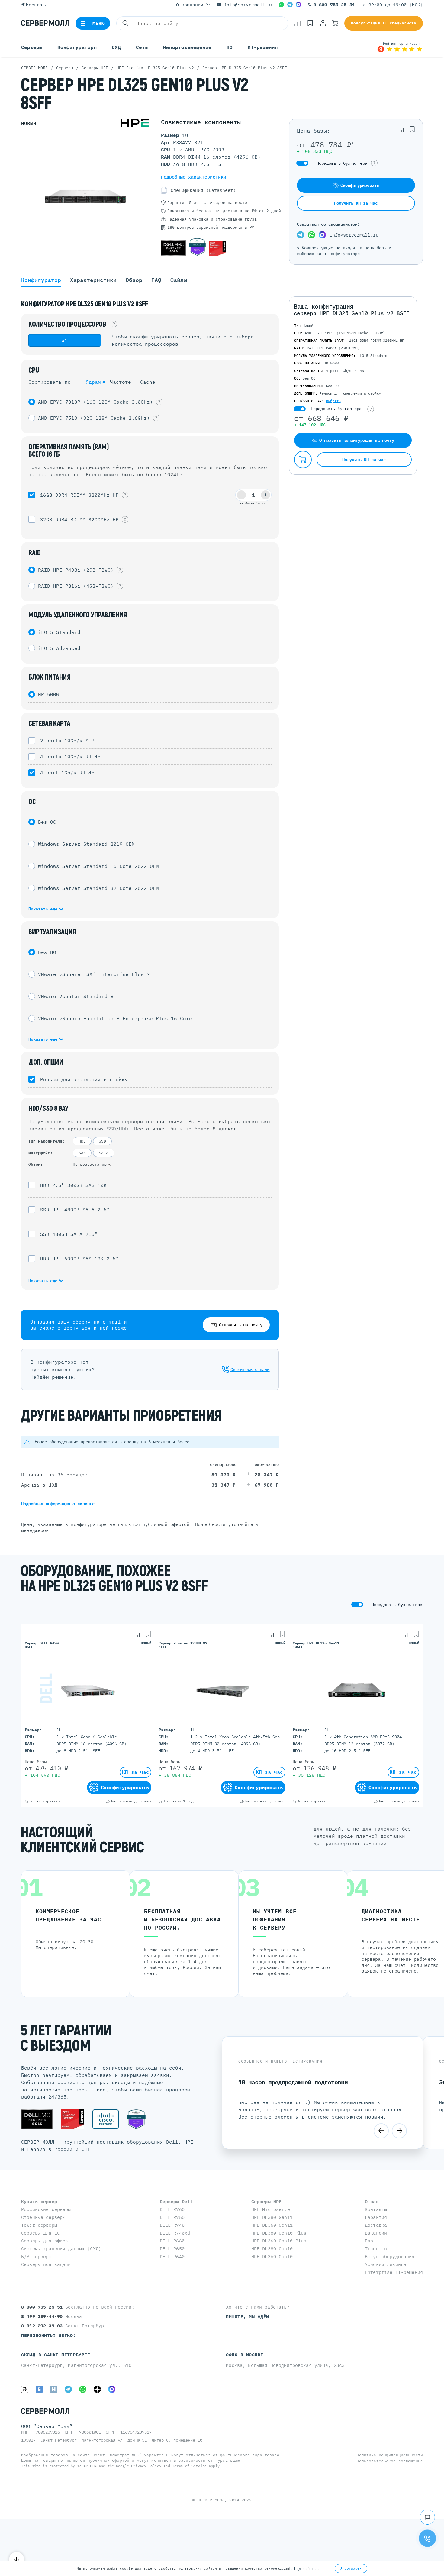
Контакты (376, 2209)
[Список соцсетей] (427, 2517)
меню (99, 23)
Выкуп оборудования (390, 2256)
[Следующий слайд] (399, 2131)
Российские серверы (46, 2209)
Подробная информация (58, 1504)
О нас (372, 2201)
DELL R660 (172, 2241)
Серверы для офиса (45, 2241)
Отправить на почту (241, 1325)
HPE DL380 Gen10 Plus (279, 2233)
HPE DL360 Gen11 (272, 2225)
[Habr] (54, 2389)
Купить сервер (39, 2201)
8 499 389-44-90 (43, 2316)
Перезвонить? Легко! (48, 2335)
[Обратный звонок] (427, 2538)
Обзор (134, 280)
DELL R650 (172, 2249)
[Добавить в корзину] (303, 460)
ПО (230, 47)
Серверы (32, 47)
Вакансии (376, 2233)
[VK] (39, 2389)
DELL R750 (172, 2217)
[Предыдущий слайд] (381, 2131)
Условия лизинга (386, 2264)
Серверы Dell (176, 2201)
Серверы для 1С (40, 2233)
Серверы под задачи (46, 2264)
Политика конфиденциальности (390, 2455)
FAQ (156, 280)
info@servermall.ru (249, 5)
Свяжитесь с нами (250, 1369)
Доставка (376, 2225)
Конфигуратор (41, 280)
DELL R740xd (175, 2233)
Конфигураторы (77, 47)
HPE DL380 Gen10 (272, 2249)
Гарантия (376, 2217)
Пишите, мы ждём (248, 2317)
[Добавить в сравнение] (403, 129)
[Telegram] (290, 5)
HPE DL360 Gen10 (272, 2256)
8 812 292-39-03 (43, 2326)
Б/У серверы (36, 2256)
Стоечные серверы (43, 2217)
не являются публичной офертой (94, 2460)
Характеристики (93, 280)
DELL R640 (172, 2256)
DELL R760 (172, 2209)
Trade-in (376, 2249)
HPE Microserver (272, 2209)
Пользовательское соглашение (390, 2461)
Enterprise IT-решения (394, 2272)
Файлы (179, 280)
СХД (116, 47)
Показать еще (44, 909)
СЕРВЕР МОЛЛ (211, 2500)
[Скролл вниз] (17, 2559)
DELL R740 (172, 2225)
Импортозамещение (187, 47)
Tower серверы (39, 2225)
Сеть (142, 47)
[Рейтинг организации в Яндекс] (400, 47)
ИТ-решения (263, 47)
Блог (370, 2241)
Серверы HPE (267, 2201)
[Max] (298, 5)
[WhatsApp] (282, 5)
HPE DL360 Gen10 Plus (279, 2241)
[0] (298, 23)
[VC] (25, 2389)
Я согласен (351, 2568)
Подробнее (306, 2568)
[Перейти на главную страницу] (45, 23)
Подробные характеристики (194, 177)
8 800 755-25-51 (334, 5)
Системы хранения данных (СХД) (61, 2249)
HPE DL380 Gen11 (272, 2217)
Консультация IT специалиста (384, 23)
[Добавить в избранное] (412, 129)
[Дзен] (97, 2389)
